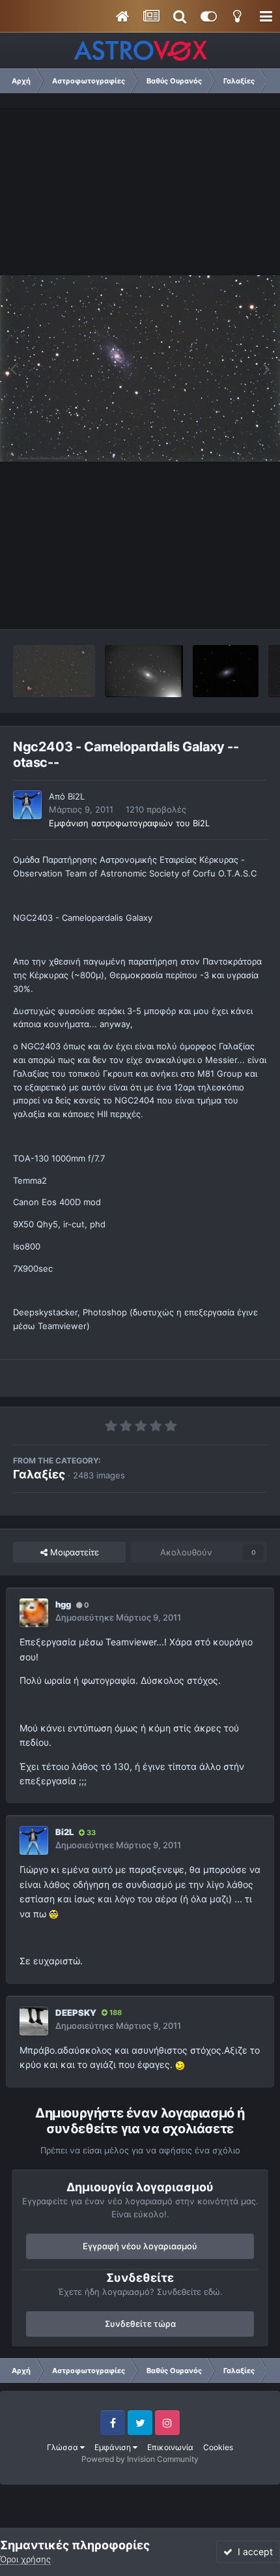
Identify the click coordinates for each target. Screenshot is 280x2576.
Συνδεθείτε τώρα (140, 2324)
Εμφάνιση (114, 2447)
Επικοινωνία (170, 2447)
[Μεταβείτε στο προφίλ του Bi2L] (27, 805)
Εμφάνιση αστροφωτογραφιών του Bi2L (129, 823)
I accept (253, 2552)
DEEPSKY (76, 2013)
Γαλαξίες (39, 1474)
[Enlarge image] (54, 1914)
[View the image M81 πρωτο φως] (144, 671)
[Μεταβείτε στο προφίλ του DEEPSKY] (34, 2021)
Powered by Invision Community (140, 2459)
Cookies (218, 2447)
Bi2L (76, 796)
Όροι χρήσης (25, 2559)
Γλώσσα (63, 2447)
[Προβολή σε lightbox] (140, 368)
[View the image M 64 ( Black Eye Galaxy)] (225, 671)
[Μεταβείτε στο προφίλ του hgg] (34, 1613)
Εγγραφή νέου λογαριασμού (140, 2246)
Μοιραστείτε (73, 1552)
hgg (63, 1604)
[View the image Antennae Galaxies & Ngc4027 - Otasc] (54, 671)
